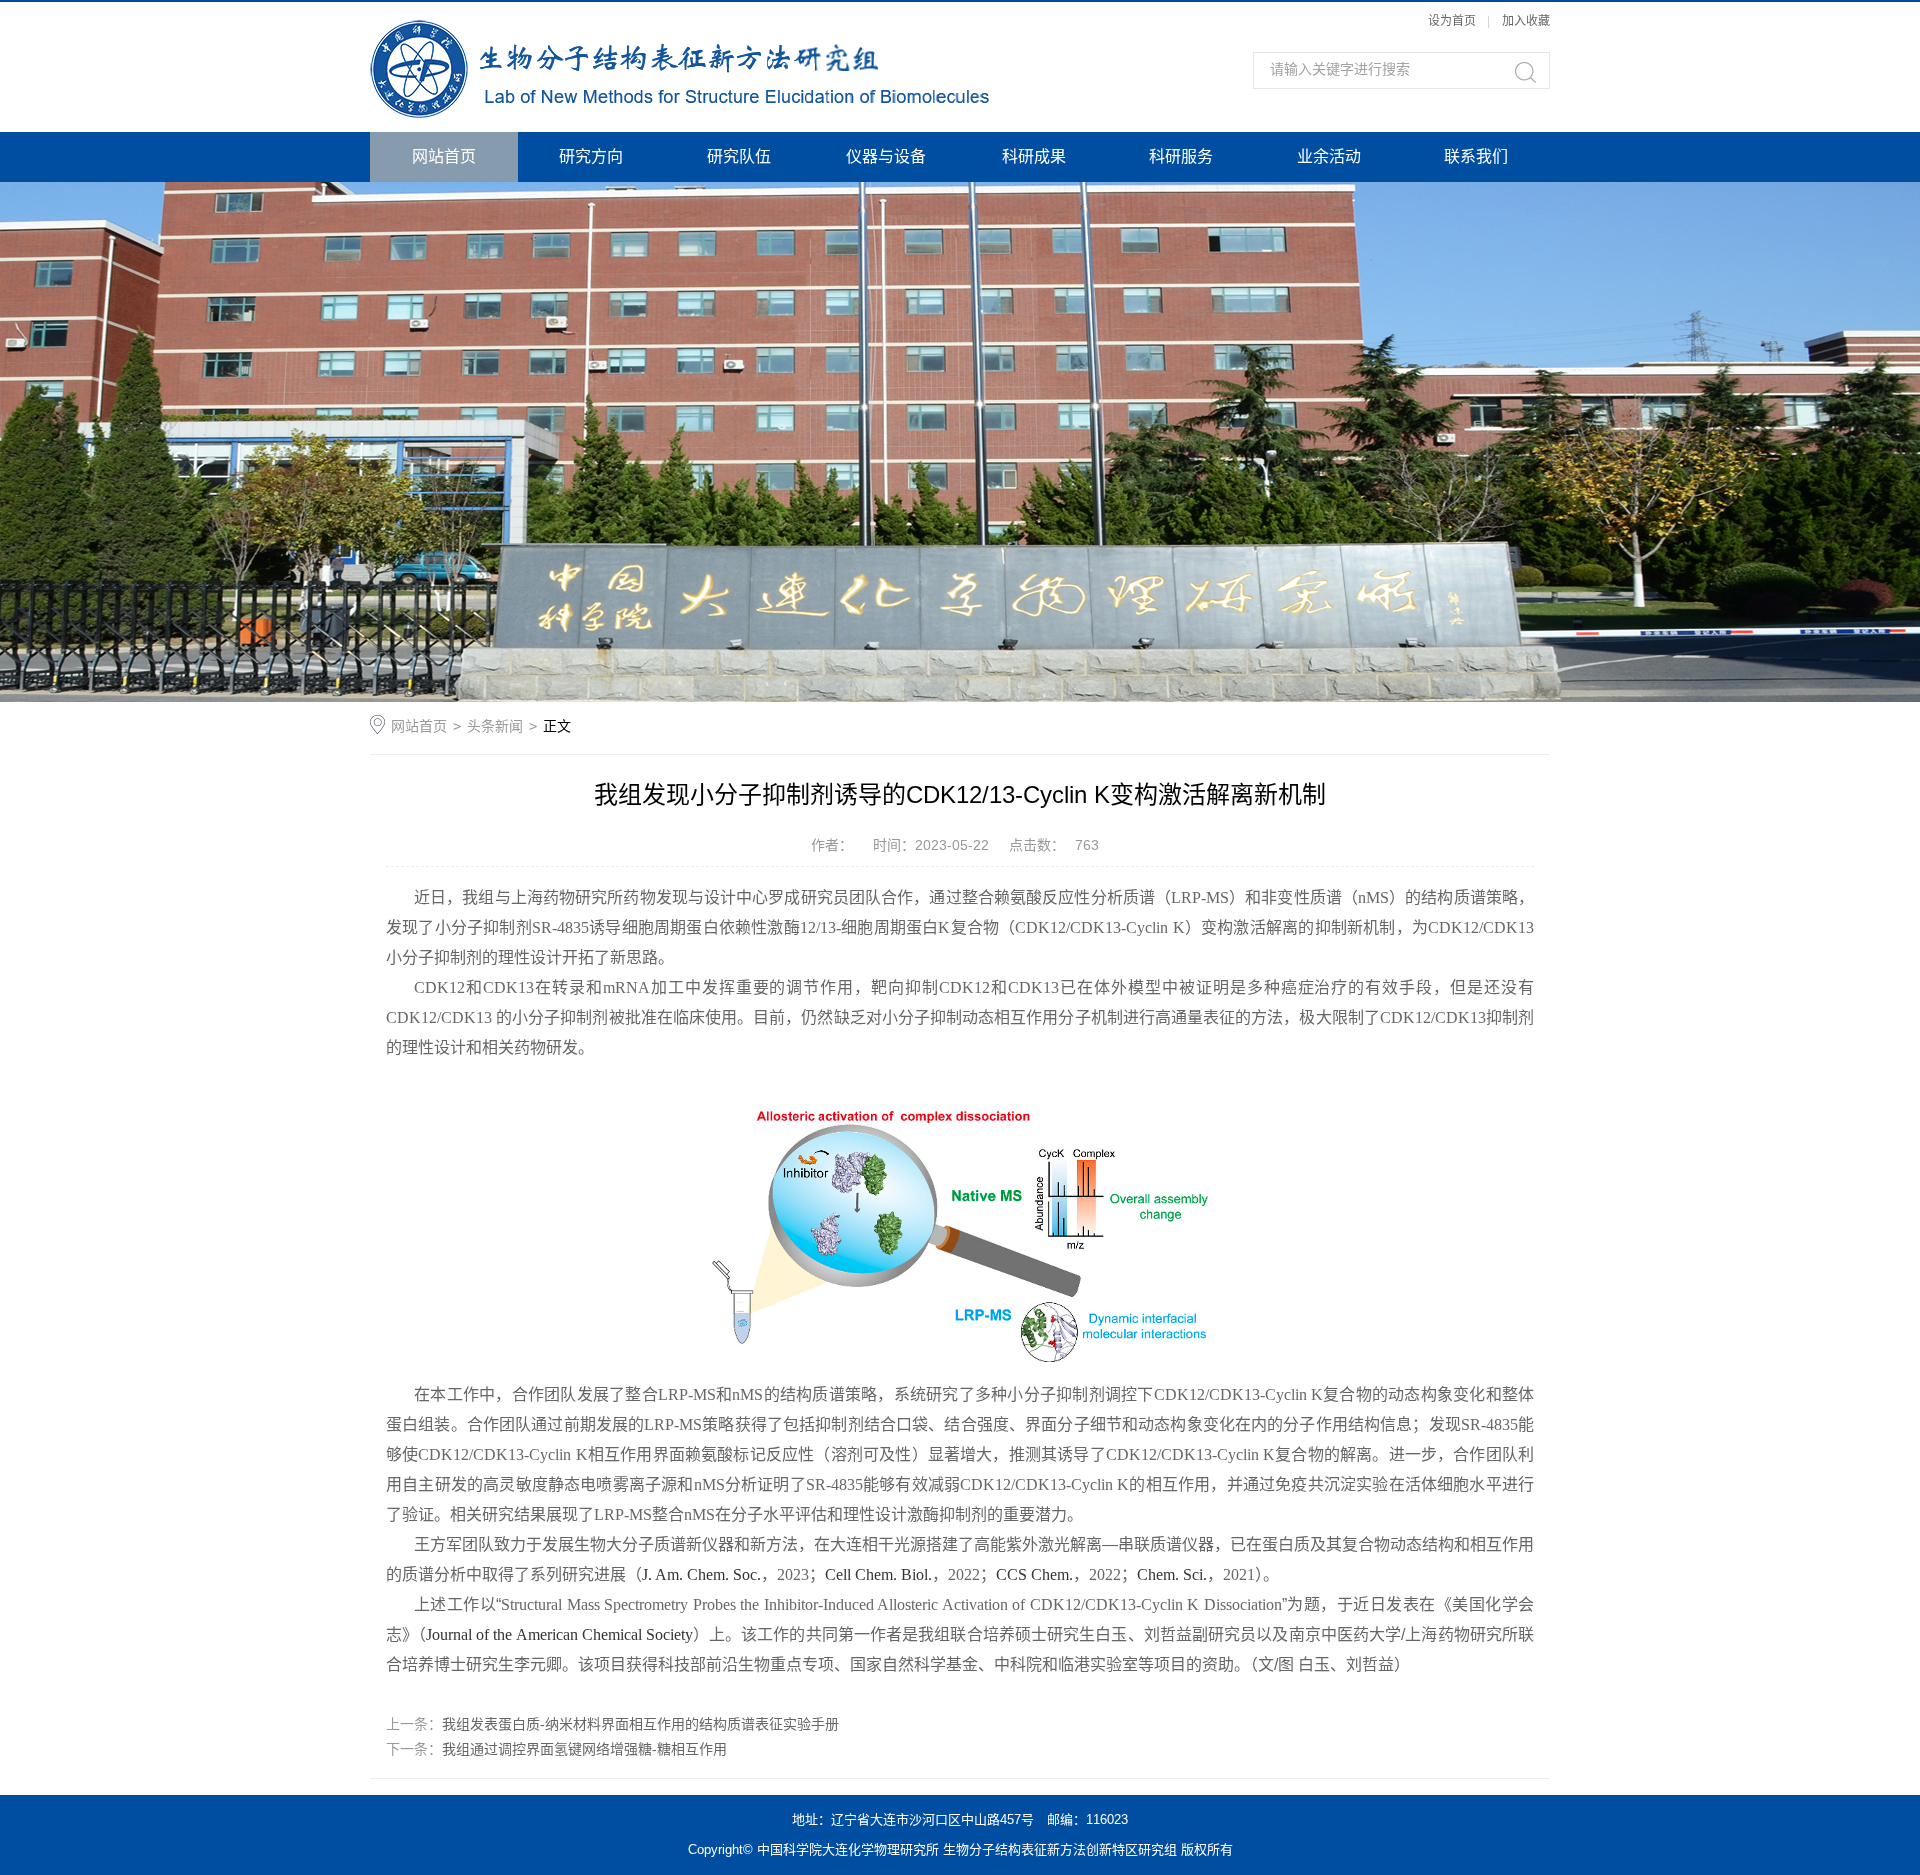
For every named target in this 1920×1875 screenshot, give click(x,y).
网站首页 (444, 156)
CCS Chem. (1034, 1574)
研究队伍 (739, 156)
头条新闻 (495, 726)
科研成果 (1034, 156)
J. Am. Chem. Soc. (701, 1574)
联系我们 (1476, 156)
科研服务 (1181, 156)
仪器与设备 (886, 156)
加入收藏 (1526, 21)
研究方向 (591, 156)
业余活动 (1329, 156)
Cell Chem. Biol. (878, 1574)
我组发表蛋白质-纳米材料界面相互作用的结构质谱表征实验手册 (640, 1724)
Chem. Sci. (1172, 1574)
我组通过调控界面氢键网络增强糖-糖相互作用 (584, 1749)
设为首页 (1452, 21)
